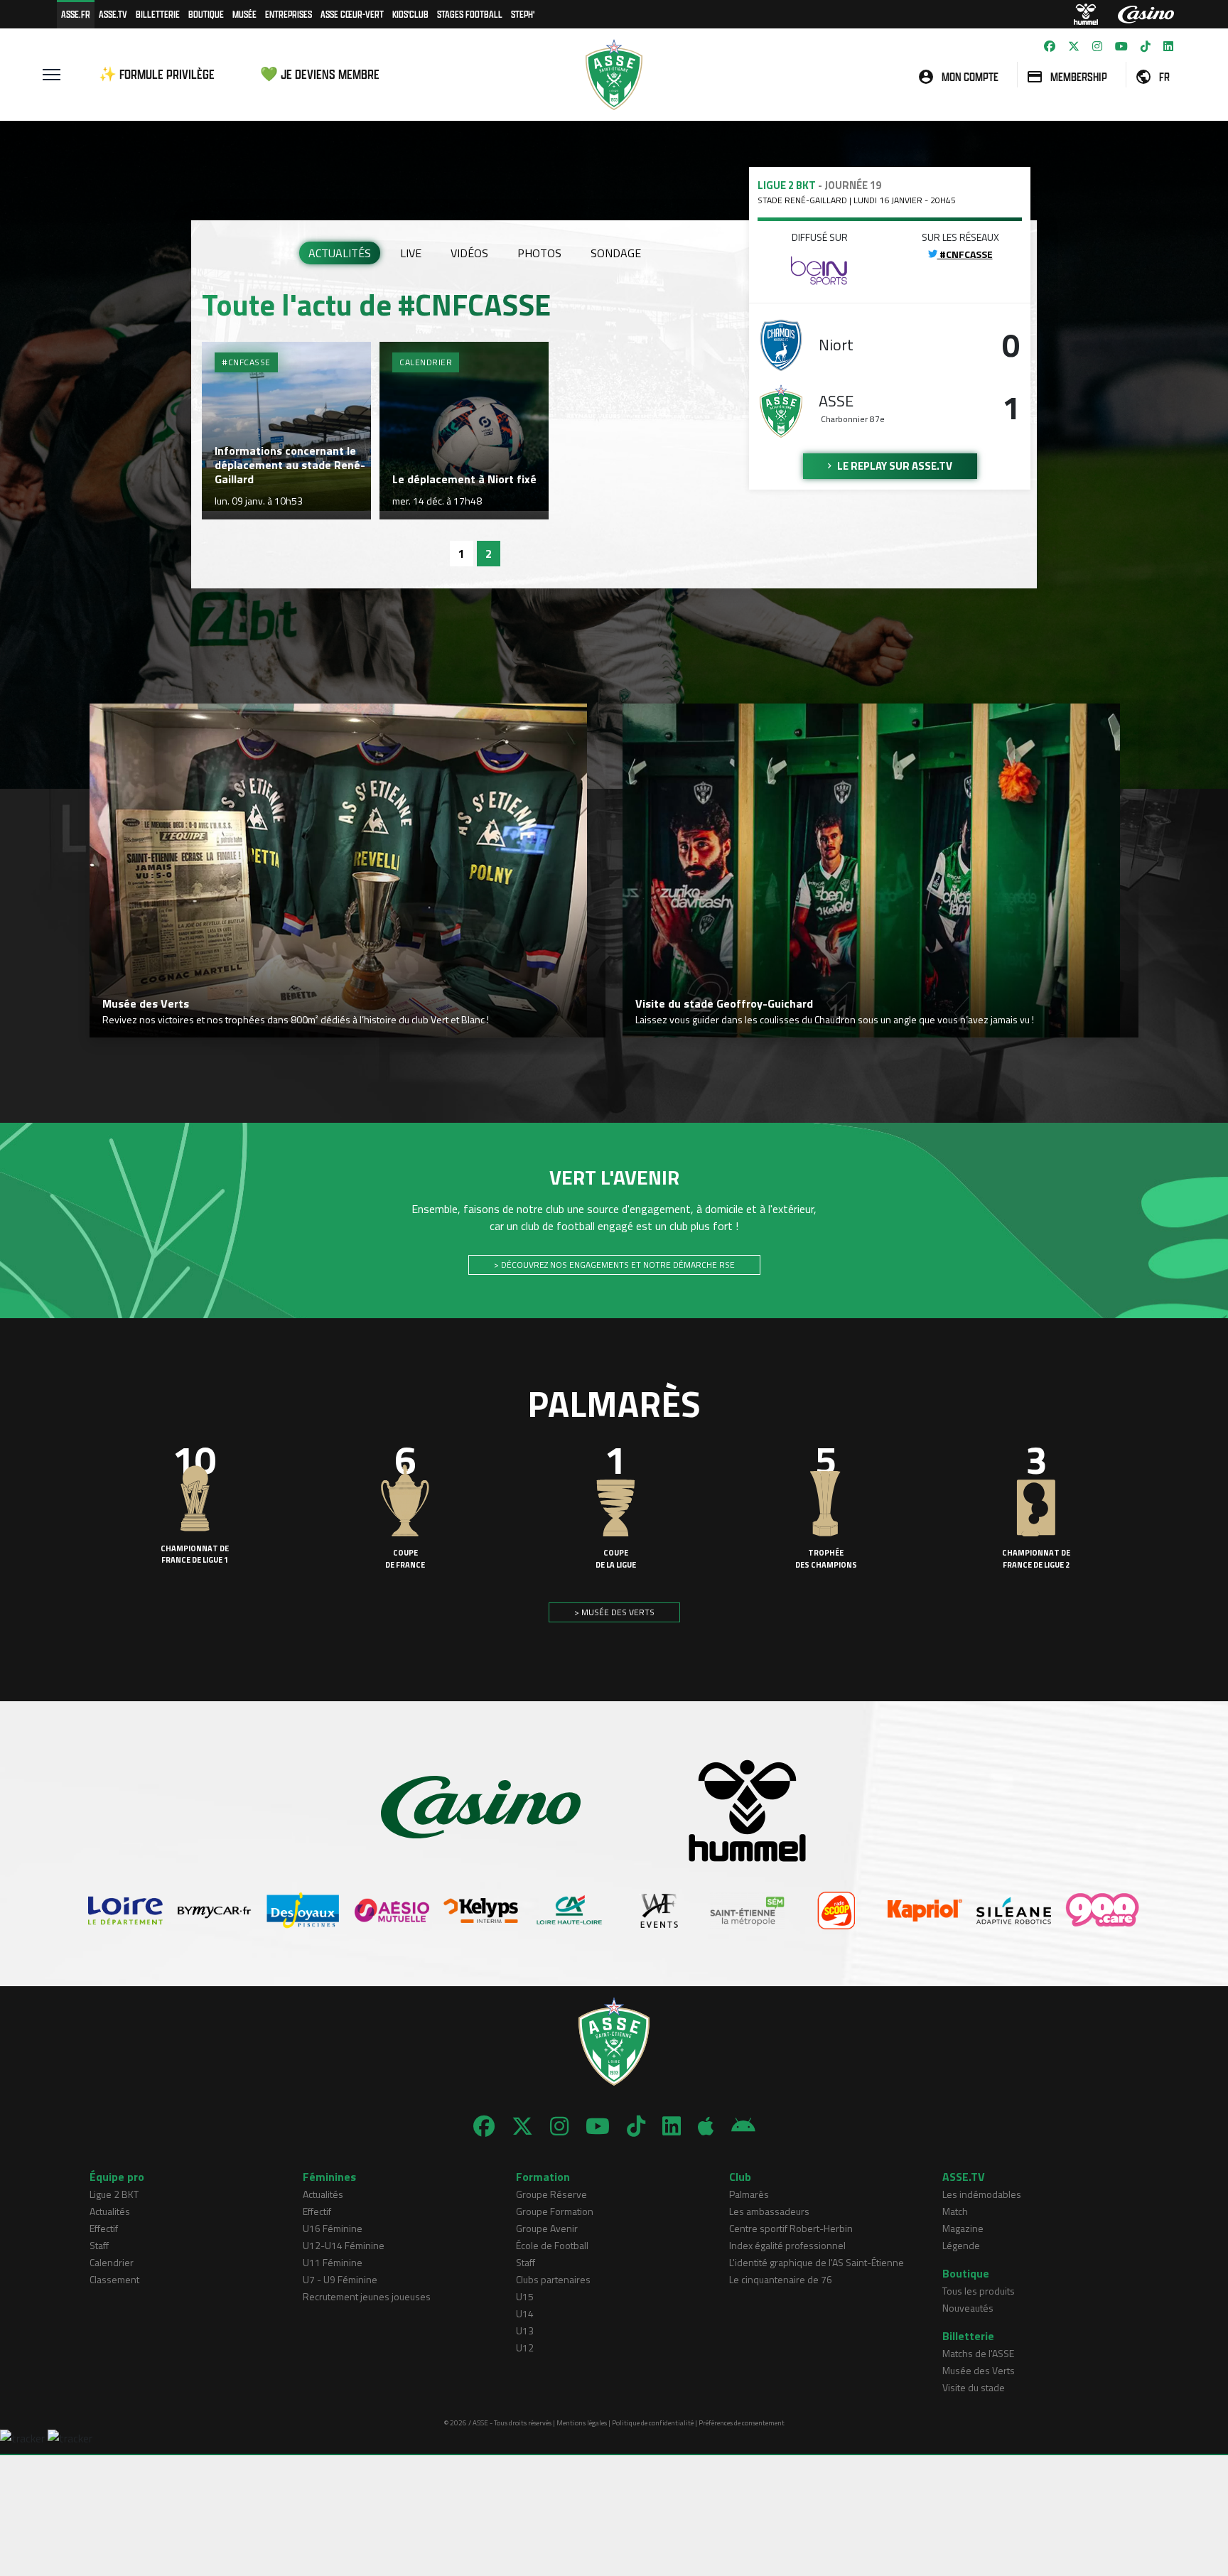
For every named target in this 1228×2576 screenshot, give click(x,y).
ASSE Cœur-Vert (352, 14)
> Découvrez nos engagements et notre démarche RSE (614, 1265)
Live (411, 253)
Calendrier (112, 2262)
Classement (114, 2279)
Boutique (206, 14)
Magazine (963, 2228)
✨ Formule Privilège (157, 74)
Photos (539, 253)
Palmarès (749, 2194)
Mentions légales (582, 2423)
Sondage (616, 253)
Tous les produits (979, 2291)
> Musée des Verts (614, 1612)
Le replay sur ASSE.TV (894, 466)
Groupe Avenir (547, 2228)
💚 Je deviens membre (320, 74)
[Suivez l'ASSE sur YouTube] (1121, 46)
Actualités (340, 253)
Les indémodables (982, 2194)
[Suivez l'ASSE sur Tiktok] (1146, 46)
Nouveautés (968, 2308)
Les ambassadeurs (769, 2211)
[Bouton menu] (52, 75)
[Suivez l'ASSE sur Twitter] (1074, 46)
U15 (525, 2296)
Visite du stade (974, 2387)
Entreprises (289, 14)
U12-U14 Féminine (344, 2245)
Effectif (104, 2228)
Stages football (470, 14)
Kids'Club (410, 14)
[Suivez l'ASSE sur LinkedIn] (1168, 46)
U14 (525, 2313)
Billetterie (158, 14)
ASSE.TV (113, 14)
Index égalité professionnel (787, 2245)
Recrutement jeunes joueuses (367, 2296)
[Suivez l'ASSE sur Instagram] (1097, 46)
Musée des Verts (979, 2370)
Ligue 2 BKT (114, 2194)
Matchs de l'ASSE (978, 2353)
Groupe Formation (555, 2211)
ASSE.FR (76, 14)
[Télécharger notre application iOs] (706, 2126)
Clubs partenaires (553, 2279)
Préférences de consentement (742, 2423)
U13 (525, 2330)
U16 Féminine (333, 2228)
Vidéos (469, 253)
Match (955, 2211)
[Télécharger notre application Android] (743, 2126)
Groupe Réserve (551, 2194)
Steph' (523, 14)
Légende (961, 2245)
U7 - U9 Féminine (340, 2279)
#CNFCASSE (965, 254)
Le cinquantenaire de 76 (781, 2279)
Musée (244, 14)
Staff (99, 2245)
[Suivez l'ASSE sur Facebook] (1050, 46)
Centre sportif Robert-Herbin (791, 2228)
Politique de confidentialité (653, 2423)
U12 (525, 2348)
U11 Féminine (333, 2262)
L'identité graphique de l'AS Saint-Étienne (817, 2262)
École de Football (552, 2245)
